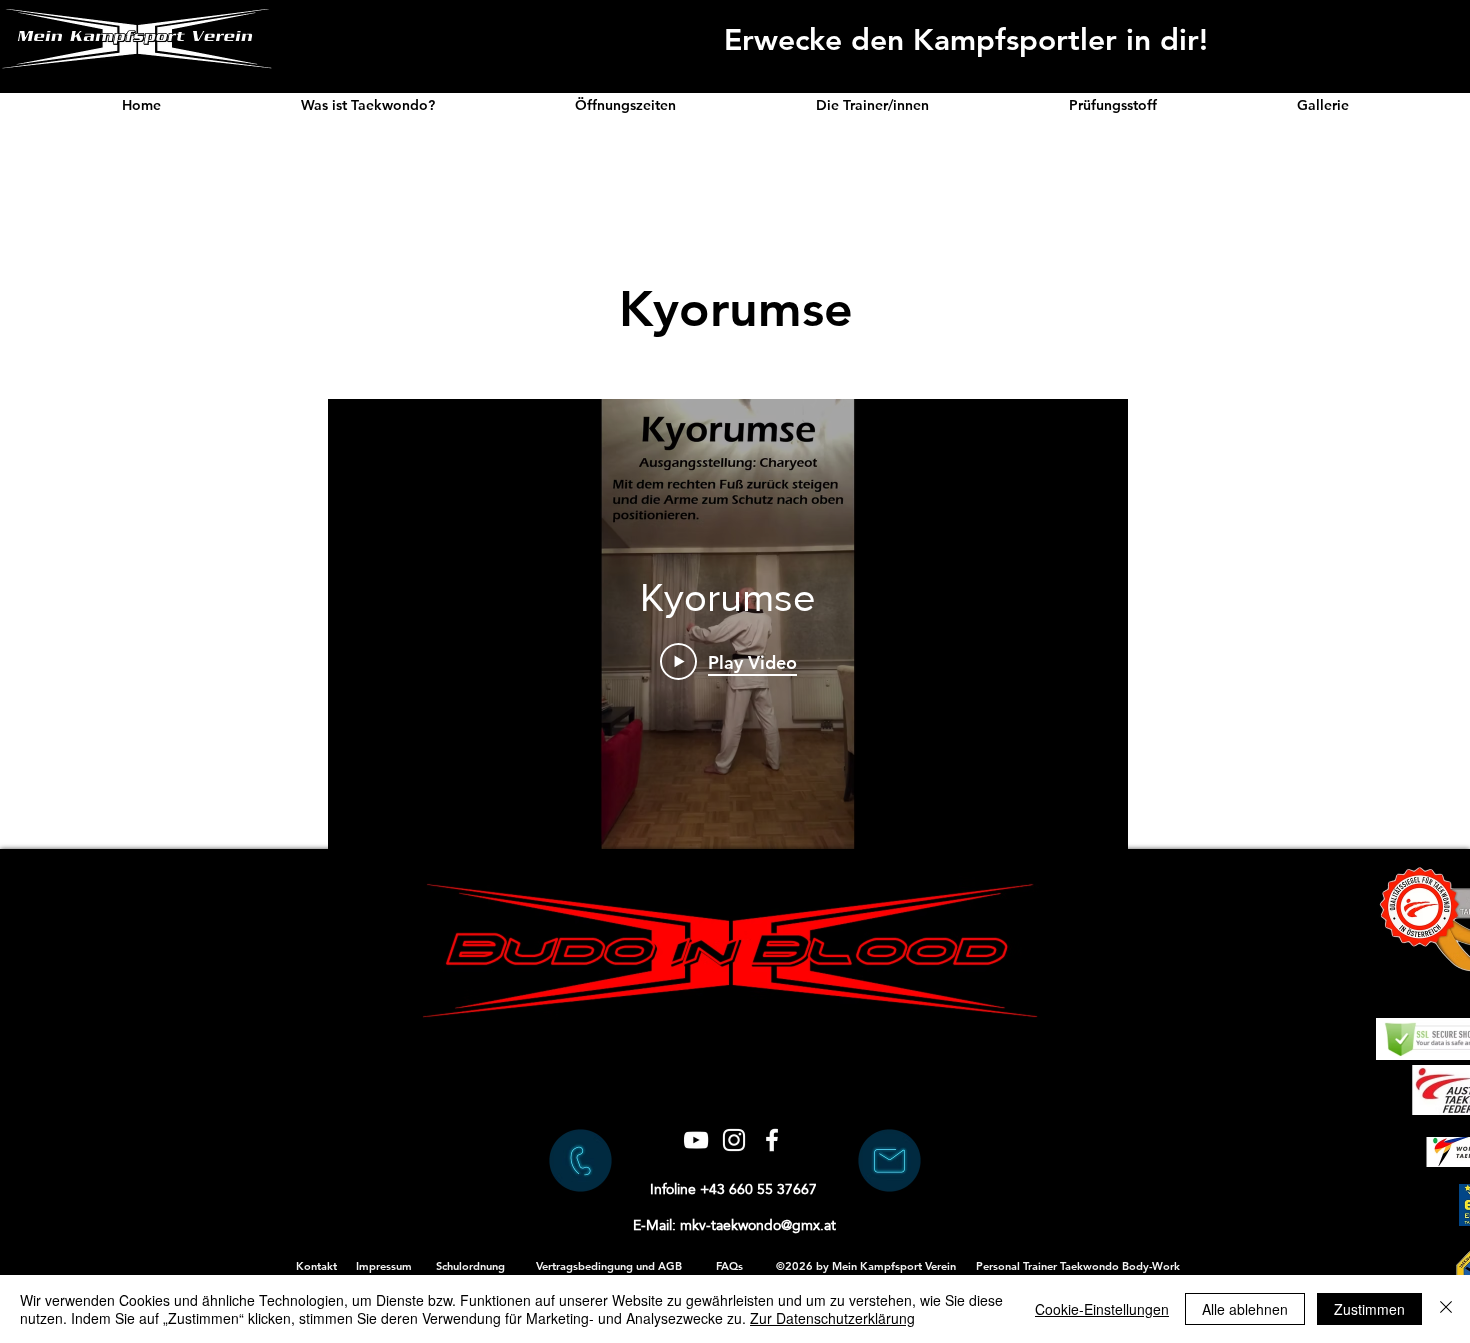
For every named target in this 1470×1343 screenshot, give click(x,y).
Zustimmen (1369, 1309)
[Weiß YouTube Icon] (696, 1140)
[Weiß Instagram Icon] (734, 1140)
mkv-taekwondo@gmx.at (758, 1225)
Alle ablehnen (1245, 1309)
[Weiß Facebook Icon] (772, 1140)
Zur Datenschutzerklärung (832, 1318)
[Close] (1446, 1309)
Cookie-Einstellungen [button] (1102, 1309)
